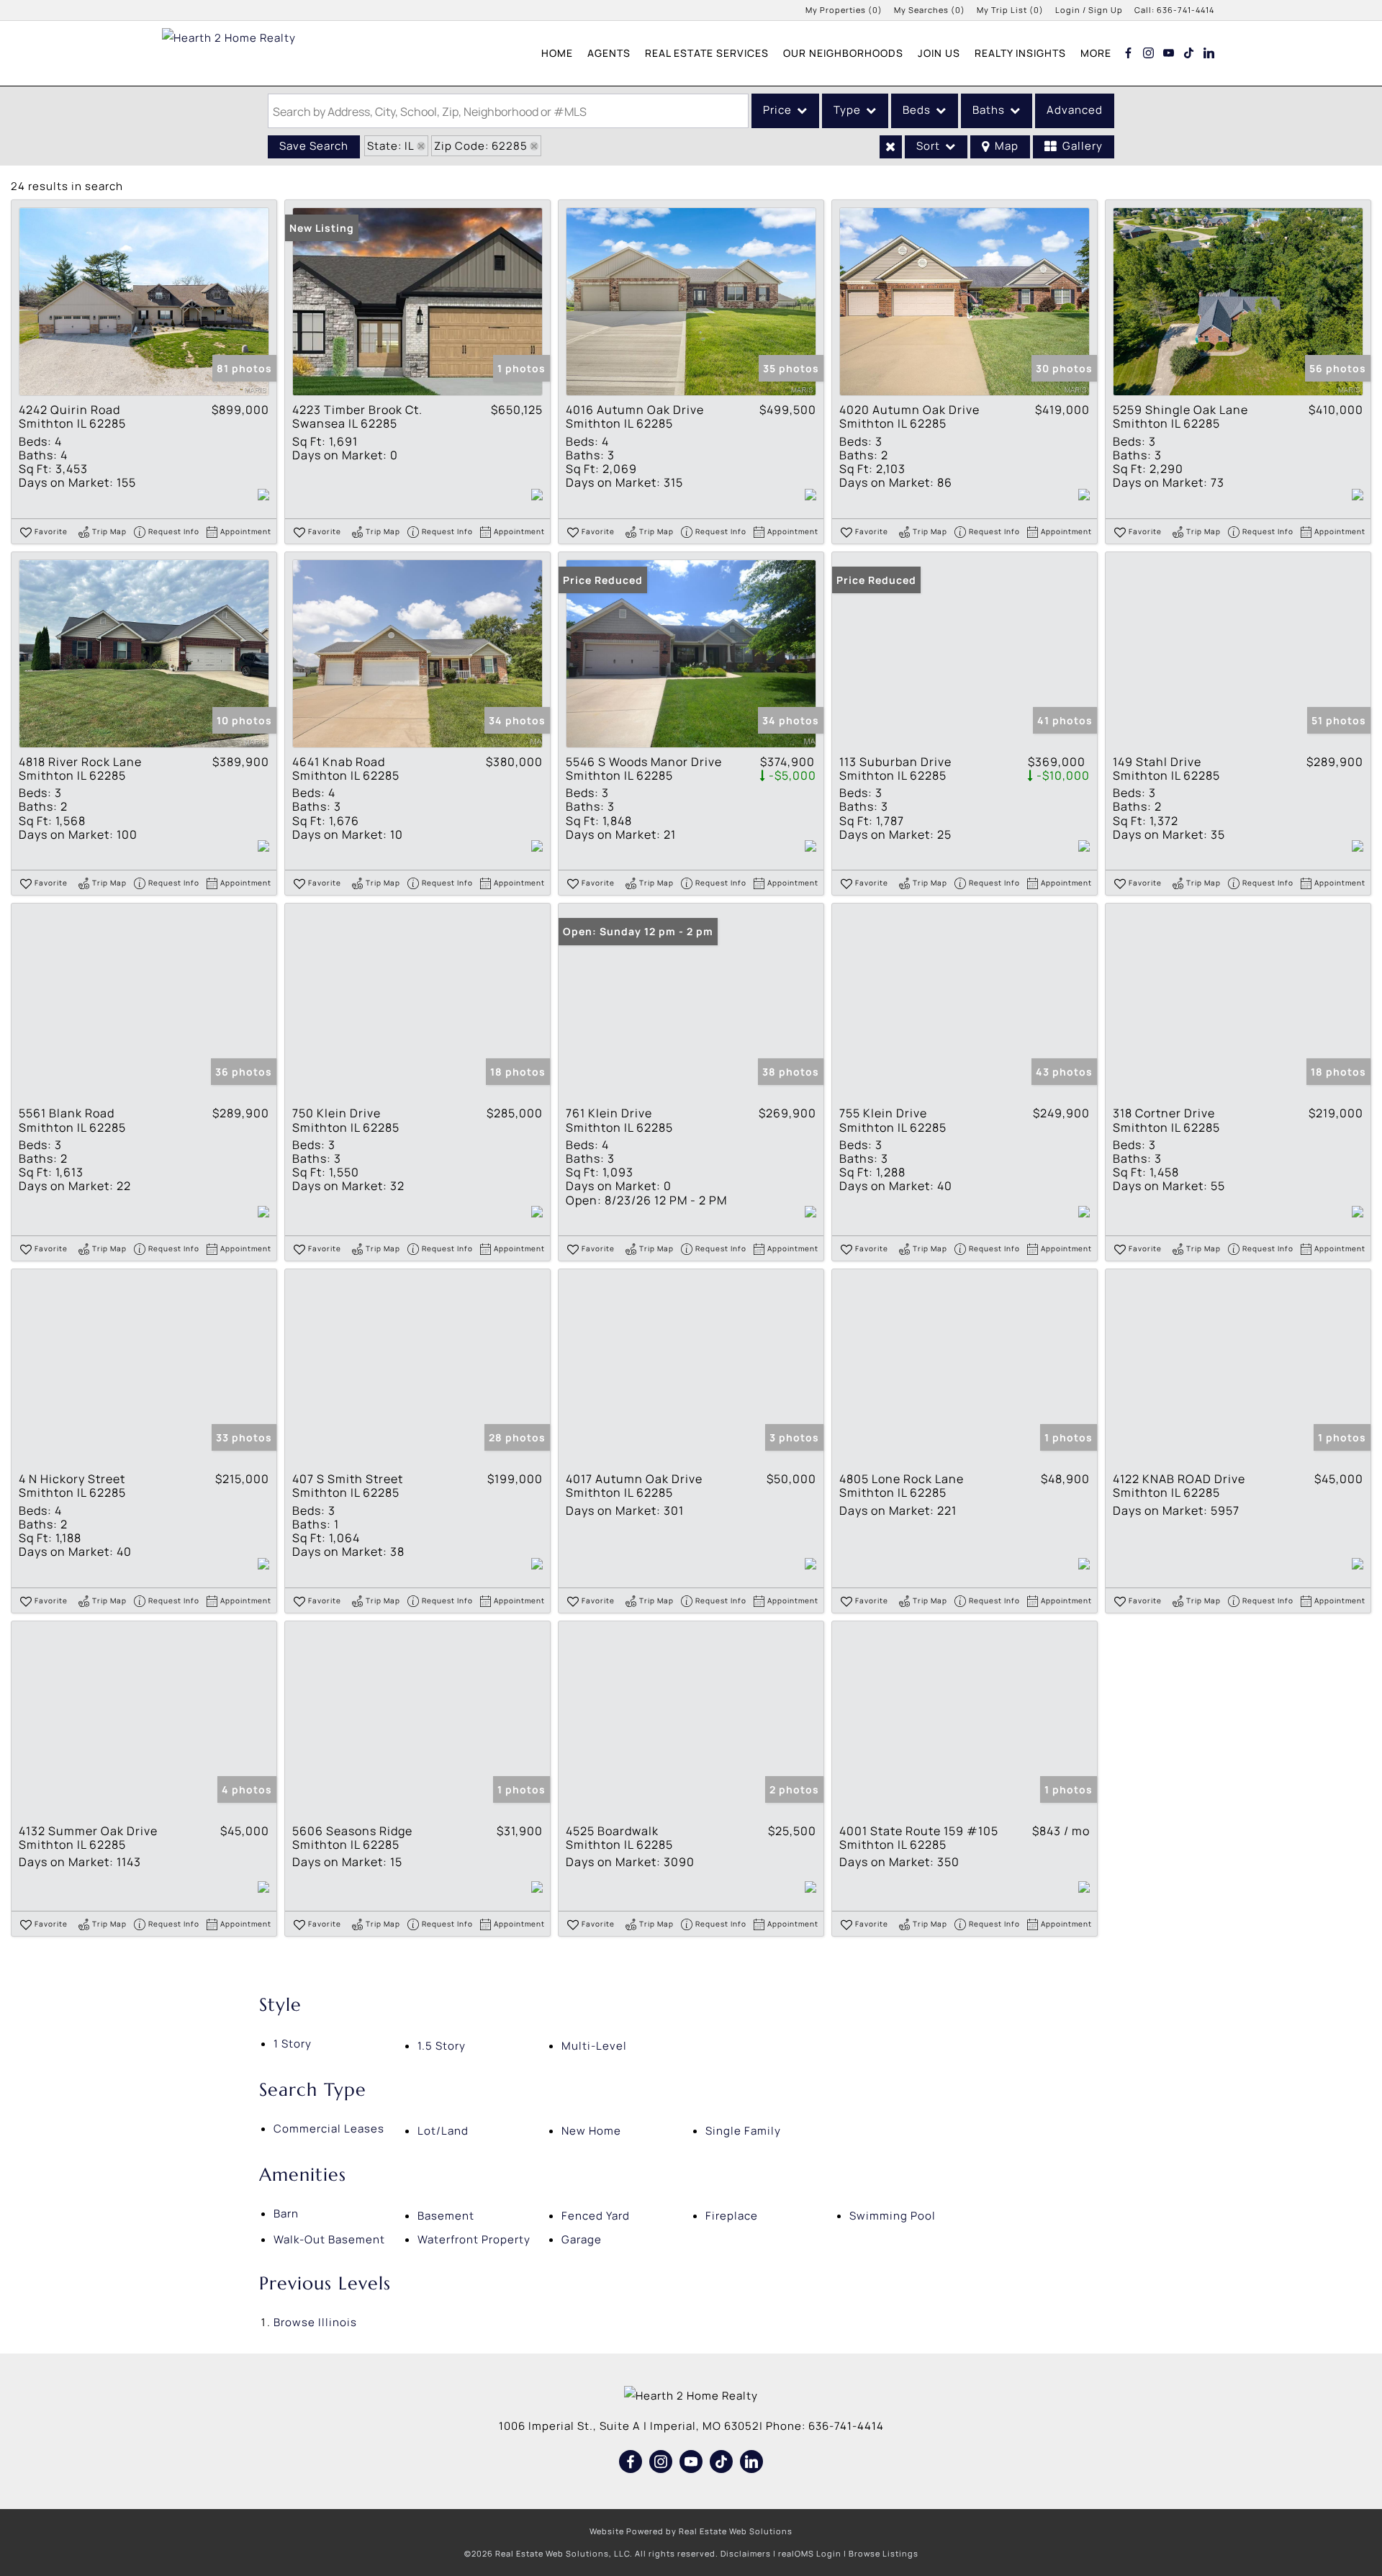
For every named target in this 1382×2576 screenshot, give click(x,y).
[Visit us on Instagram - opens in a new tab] (1149, 53)
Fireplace (732, 2216)
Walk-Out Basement (329, 2239)
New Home (591, 2131)
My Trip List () (1010, 10)
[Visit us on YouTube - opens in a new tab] (1169, 53)
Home (557, 53)
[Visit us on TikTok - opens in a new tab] (1189, 53)
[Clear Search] (891, 147)
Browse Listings (884, 2553)
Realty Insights (1020, 53)
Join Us (939, 53)
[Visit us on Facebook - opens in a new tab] (1129, 53)
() (844, 10)
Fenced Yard (596, 2216)
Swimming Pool (893, 2216)
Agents (609, 53)
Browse (315, 2322)
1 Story (293, 2044)
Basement (446, 2216)
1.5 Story (442, 2046)
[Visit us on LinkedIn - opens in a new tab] (1209, 53)
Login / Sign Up (1089, 10)
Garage (582, 2239)
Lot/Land (443, 2131)
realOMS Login (810, 2553)
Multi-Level (594, 2046)
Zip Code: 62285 (481, 146)
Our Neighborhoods (843, 53)
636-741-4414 (1185, 10)
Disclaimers (746, 2553)
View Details (144, 302)
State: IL (391, 146)
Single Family (743, 2131)
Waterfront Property (474, 2239)
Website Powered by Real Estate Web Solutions (691, 2531)
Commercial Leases (329, 2129)
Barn (286, 2214)
